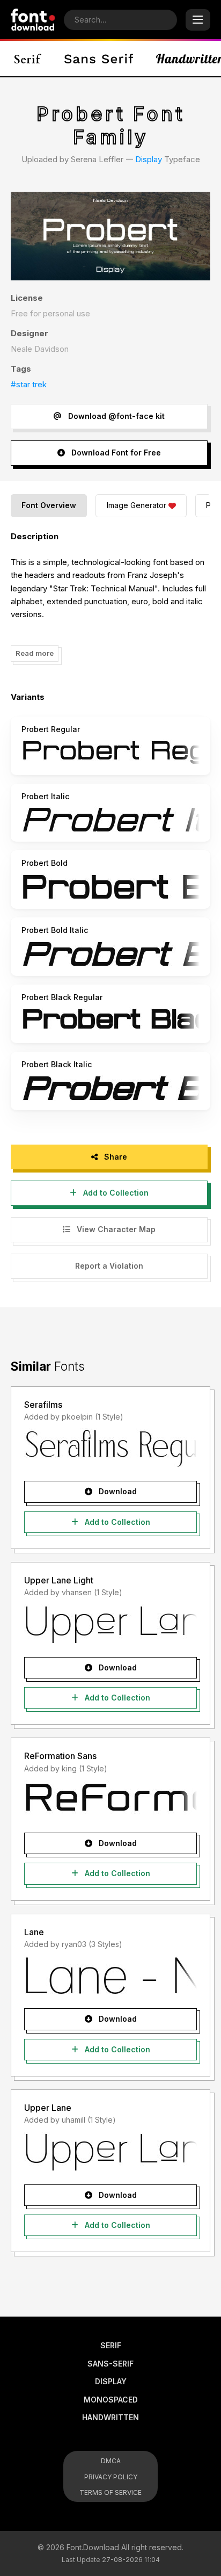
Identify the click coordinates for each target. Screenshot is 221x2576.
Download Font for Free (115, 453)
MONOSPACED (111, 2400)
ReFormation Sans (60, 1756)
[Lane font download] (110, 1976)
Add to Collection (115, 1193)
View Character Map (115, 1229)
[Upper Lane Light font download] (110, 1624)
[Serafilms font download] (110, 1448)
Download (117, 1491)
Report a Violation (109, 1266)
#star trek (29, 384)
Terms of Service (110, 2492)
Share (115, 1157)
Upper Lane (48, 2108)
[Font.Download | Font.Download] (33, 20)
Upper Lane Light (59, 1580)
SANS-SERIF (110, 2364)
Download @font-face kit (115, 416)
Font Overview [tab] (49, 505)
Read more (35, 653)
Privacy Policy (111, 2477)
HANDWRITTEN (110, 2417)
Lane (34, 1932)
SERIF (111, 2345)
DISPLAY (111, 2381)
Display (149, 159)
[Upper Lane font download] (110, 2152)
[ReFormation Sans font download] (110, 1800)
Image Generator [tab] (137, 505)
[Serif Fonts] (28, 59)
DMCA (111, 2461)
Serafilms (43, 1405)
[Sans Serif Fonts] (99, 59)
